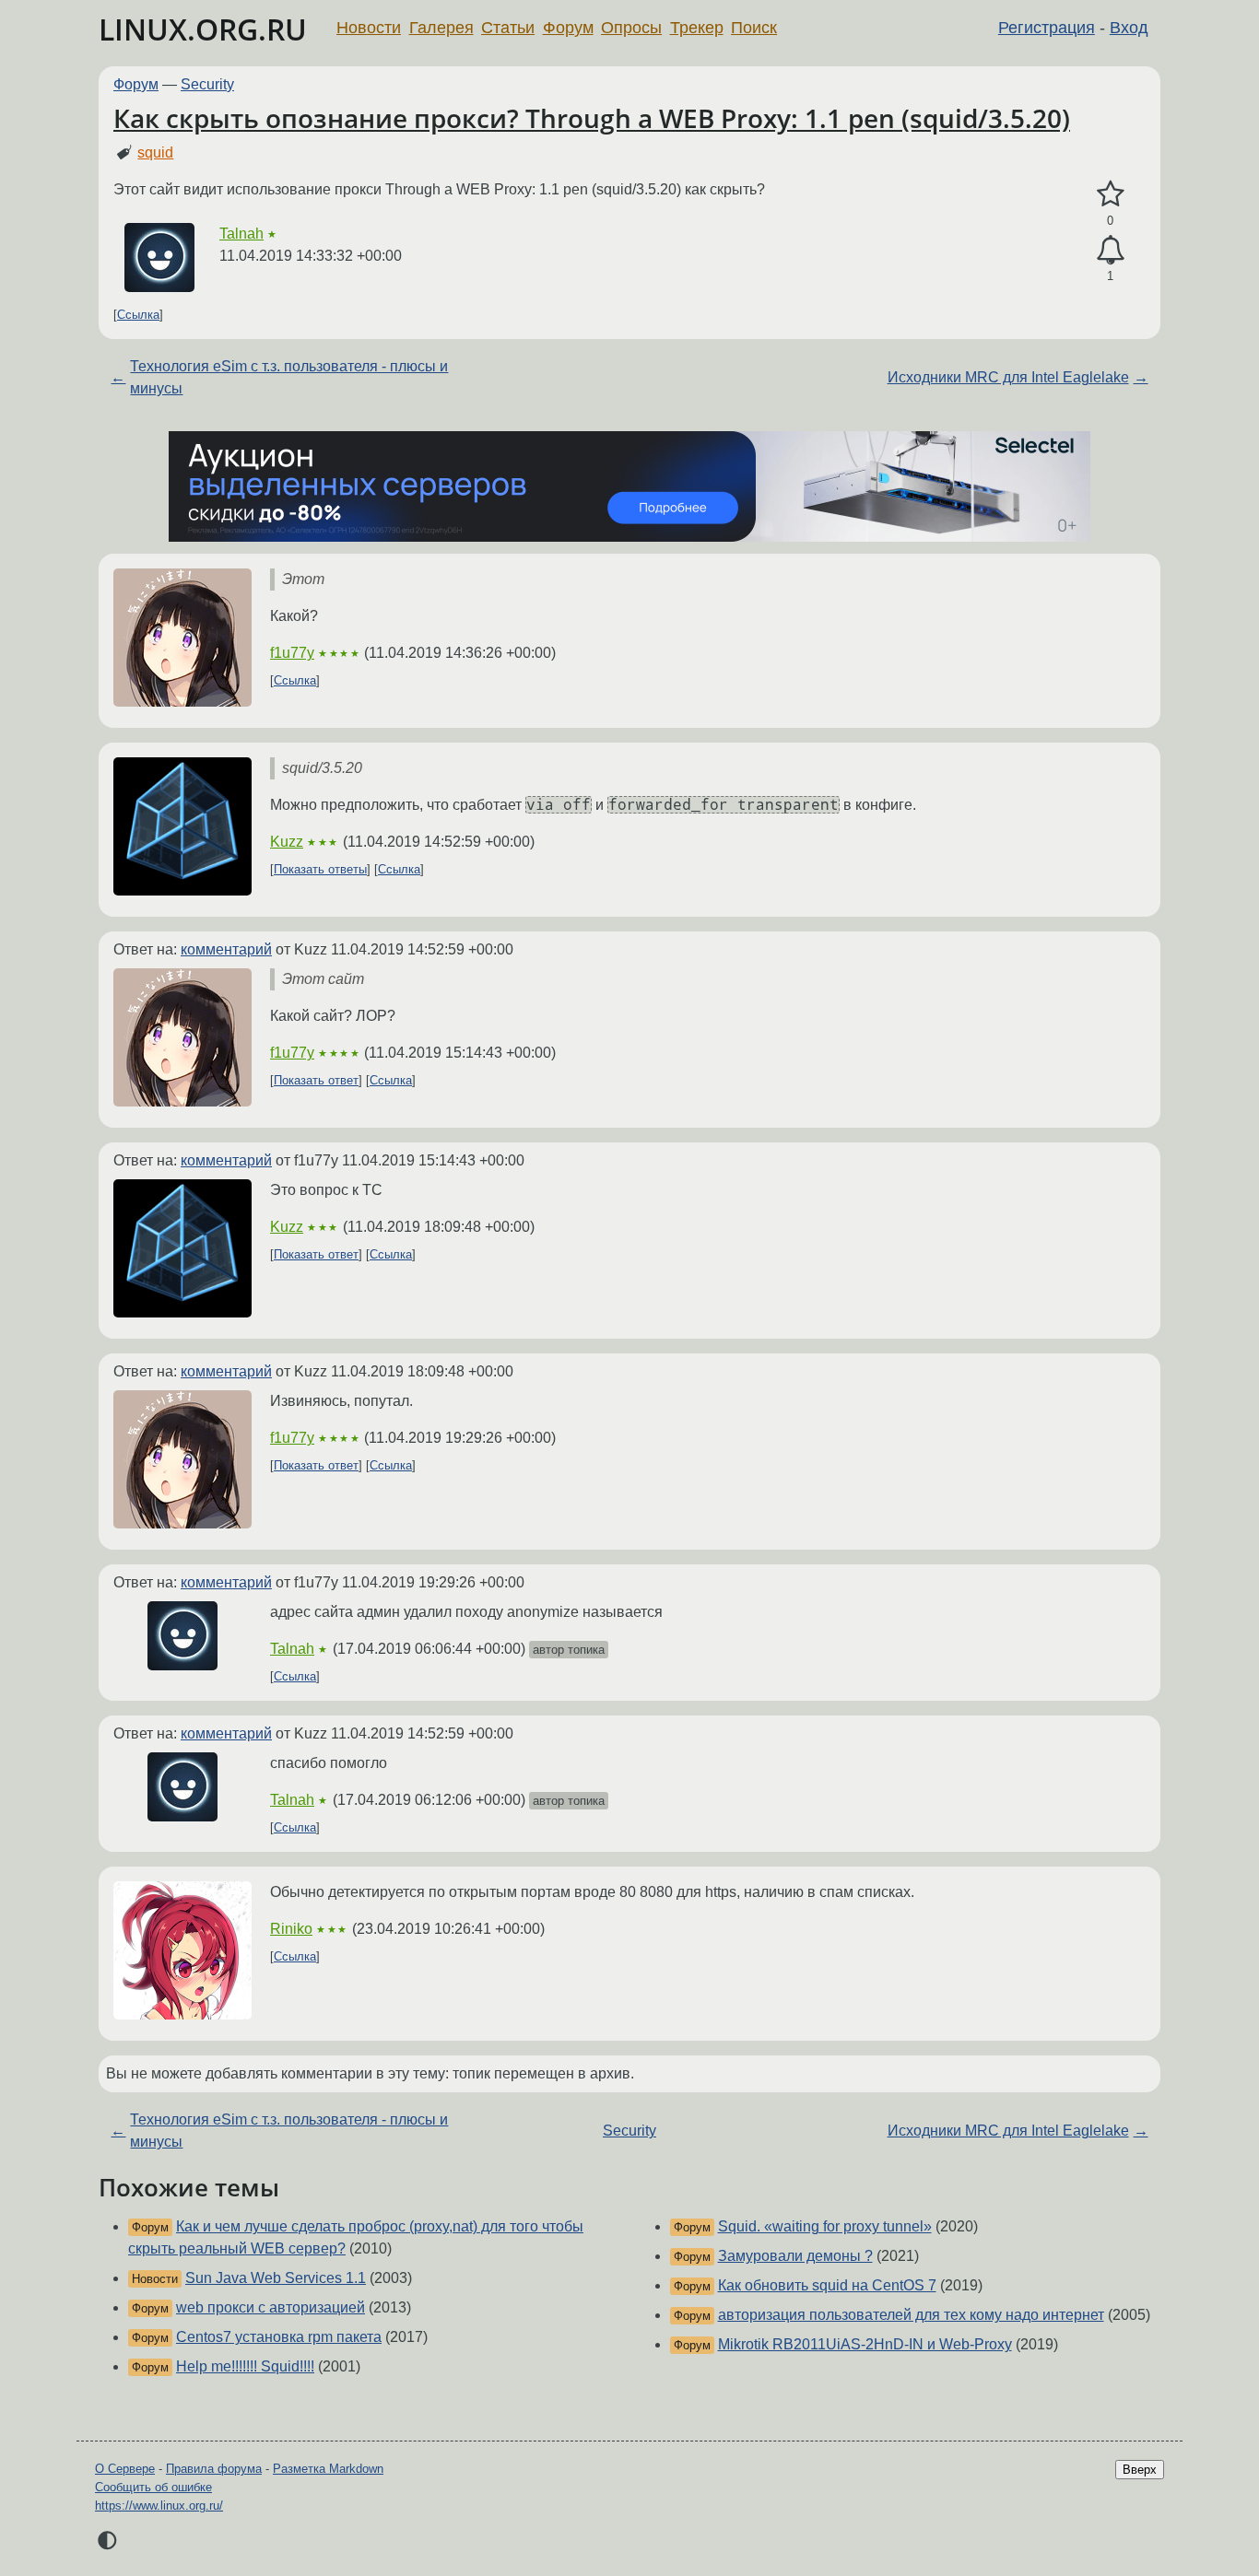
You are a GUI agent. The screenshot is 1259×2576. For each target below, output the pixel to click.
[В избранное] (1110, 194)
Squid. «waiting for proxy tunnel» (825, 2226)
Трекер (697, 28)
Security (207, 84)
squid (155, 152)
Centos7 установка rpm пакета (279, 2337)
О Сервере (125, 2469)
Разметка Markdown (328, 2469)
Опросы (631, 28)
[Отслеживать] (1110, 251)
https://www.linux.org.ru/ (159, 2506)
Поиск (754, 28)
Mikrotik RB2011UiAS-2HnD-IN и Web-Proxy (865, 2344)
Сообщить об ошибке (153, 2487)
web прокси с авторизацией (271, 2307)
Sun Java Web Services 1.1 (276, 2278)
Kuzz (287, 842)
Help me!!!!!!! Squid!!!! (245, 2366)
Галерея (441, 28)
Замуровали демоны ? (795, 2256)
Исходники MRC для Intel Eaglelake (1008, 377)
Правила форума (214, 2469)
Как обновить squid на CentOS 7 (827, 2285)
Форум (568, 28)
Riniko (291, 1929)
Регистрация (1047, 28)
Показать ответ (316, 1080)
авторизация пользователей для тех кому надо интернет (911, 2315)
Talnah (241, 234)
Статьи (508, 28)
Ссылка (138, 315)
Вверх (1140, 2470)
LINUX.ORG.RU (203, 29)
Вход (1129, 28)
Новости (369, 28)
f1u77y (292, 653)
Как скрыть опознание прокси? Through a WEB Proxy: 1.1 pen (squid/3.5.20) (592, 118)
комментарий (226, 949)
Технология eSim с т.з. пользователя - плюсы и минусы (289, 377)
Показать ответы (320, 869)
